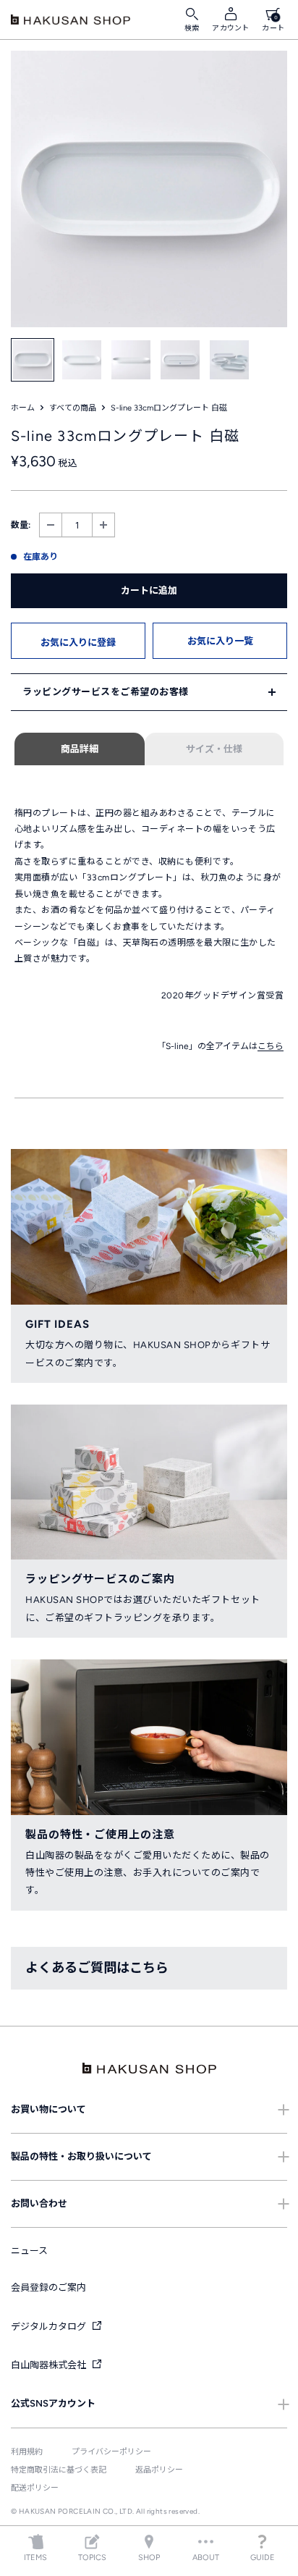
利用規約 (27, 2452)
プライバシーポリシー (111, 2452)
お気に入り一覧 (220, 641)
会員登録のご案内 (48, 2287)
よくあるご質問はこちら (97, 1968)
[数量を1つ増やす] (103, 525)
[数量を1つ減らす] (51, 525)
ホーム (23, 408)
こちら (271, 1046)
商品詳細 (80, 749)
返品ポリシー (159, 2470)
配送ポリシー (35, 2488)
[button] (78, 641)
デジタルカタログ (50, 2327)
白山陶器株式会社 (50, 2365)
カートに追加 (149, 590)
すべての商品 (73, 408)
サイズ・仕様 (214, 749)
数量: (21, 525)
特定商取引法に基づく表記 (59, 2470)
